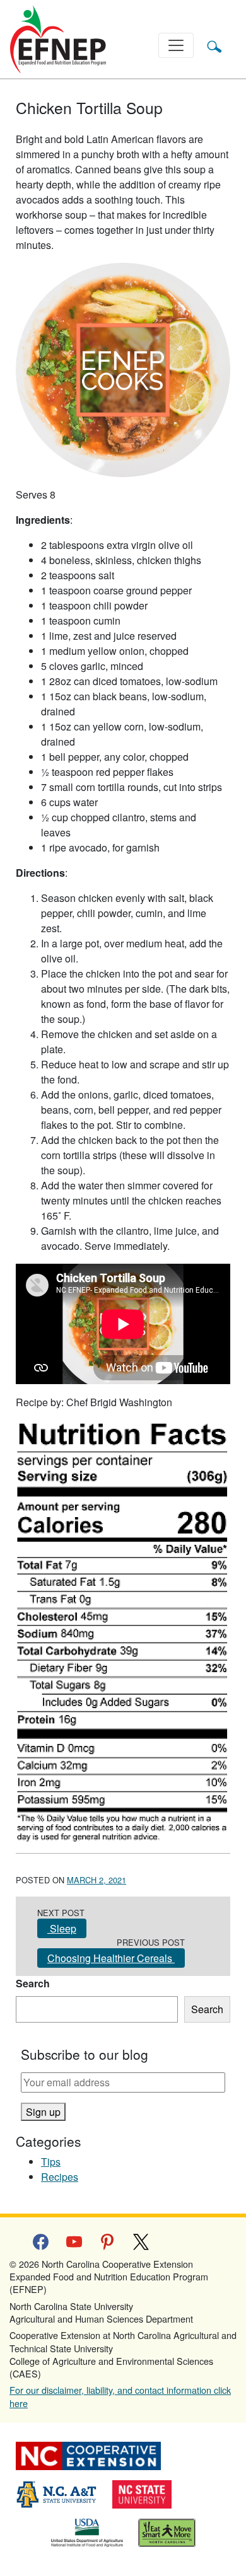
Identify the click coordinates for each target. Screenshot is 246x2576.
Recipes (60, 2177)
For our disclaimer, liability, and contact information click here (120, 2396)
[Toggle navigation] (176, 45)
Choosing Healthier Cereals (111, 1958)
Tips (51, 2162)
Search (33, 1983)
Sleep (62, 1928)
